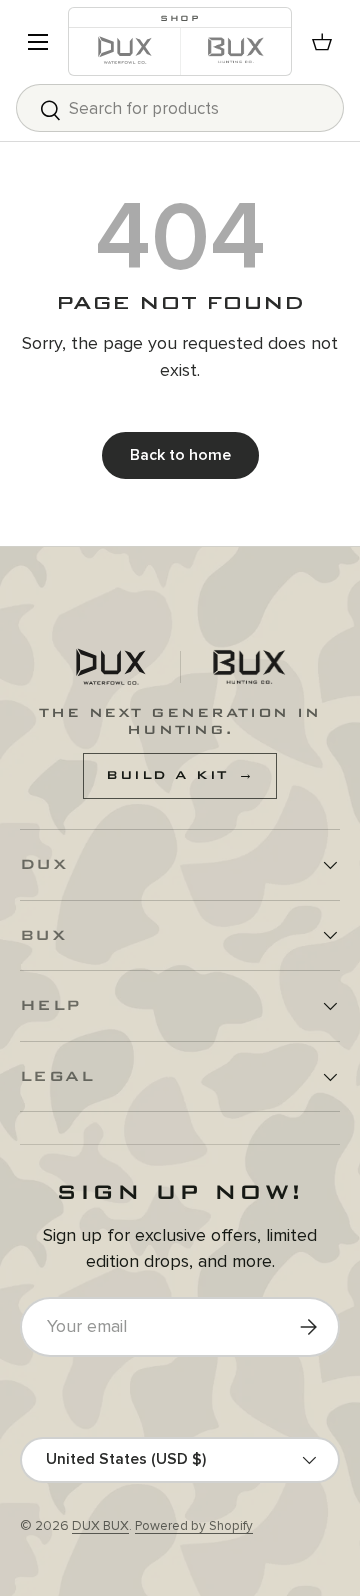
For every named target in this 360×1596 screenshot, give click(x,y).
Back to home (180, 455)
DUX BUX (100, 1526)
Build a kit (180, 775)
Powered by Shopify (194, 1526)
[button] (322, 42)
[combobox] (180, 108)
